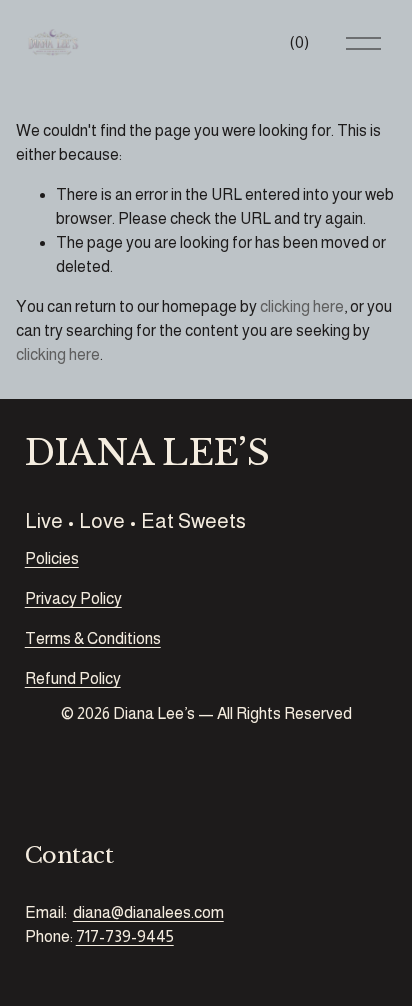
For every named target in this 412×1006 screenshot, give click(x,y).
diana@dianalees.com (148, 912)
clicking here (302, 306)
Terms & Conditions (93, 638)
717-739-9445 (125, 936)
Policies (52, 558)
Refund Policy (73, 678)
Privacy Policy (73, 598)
